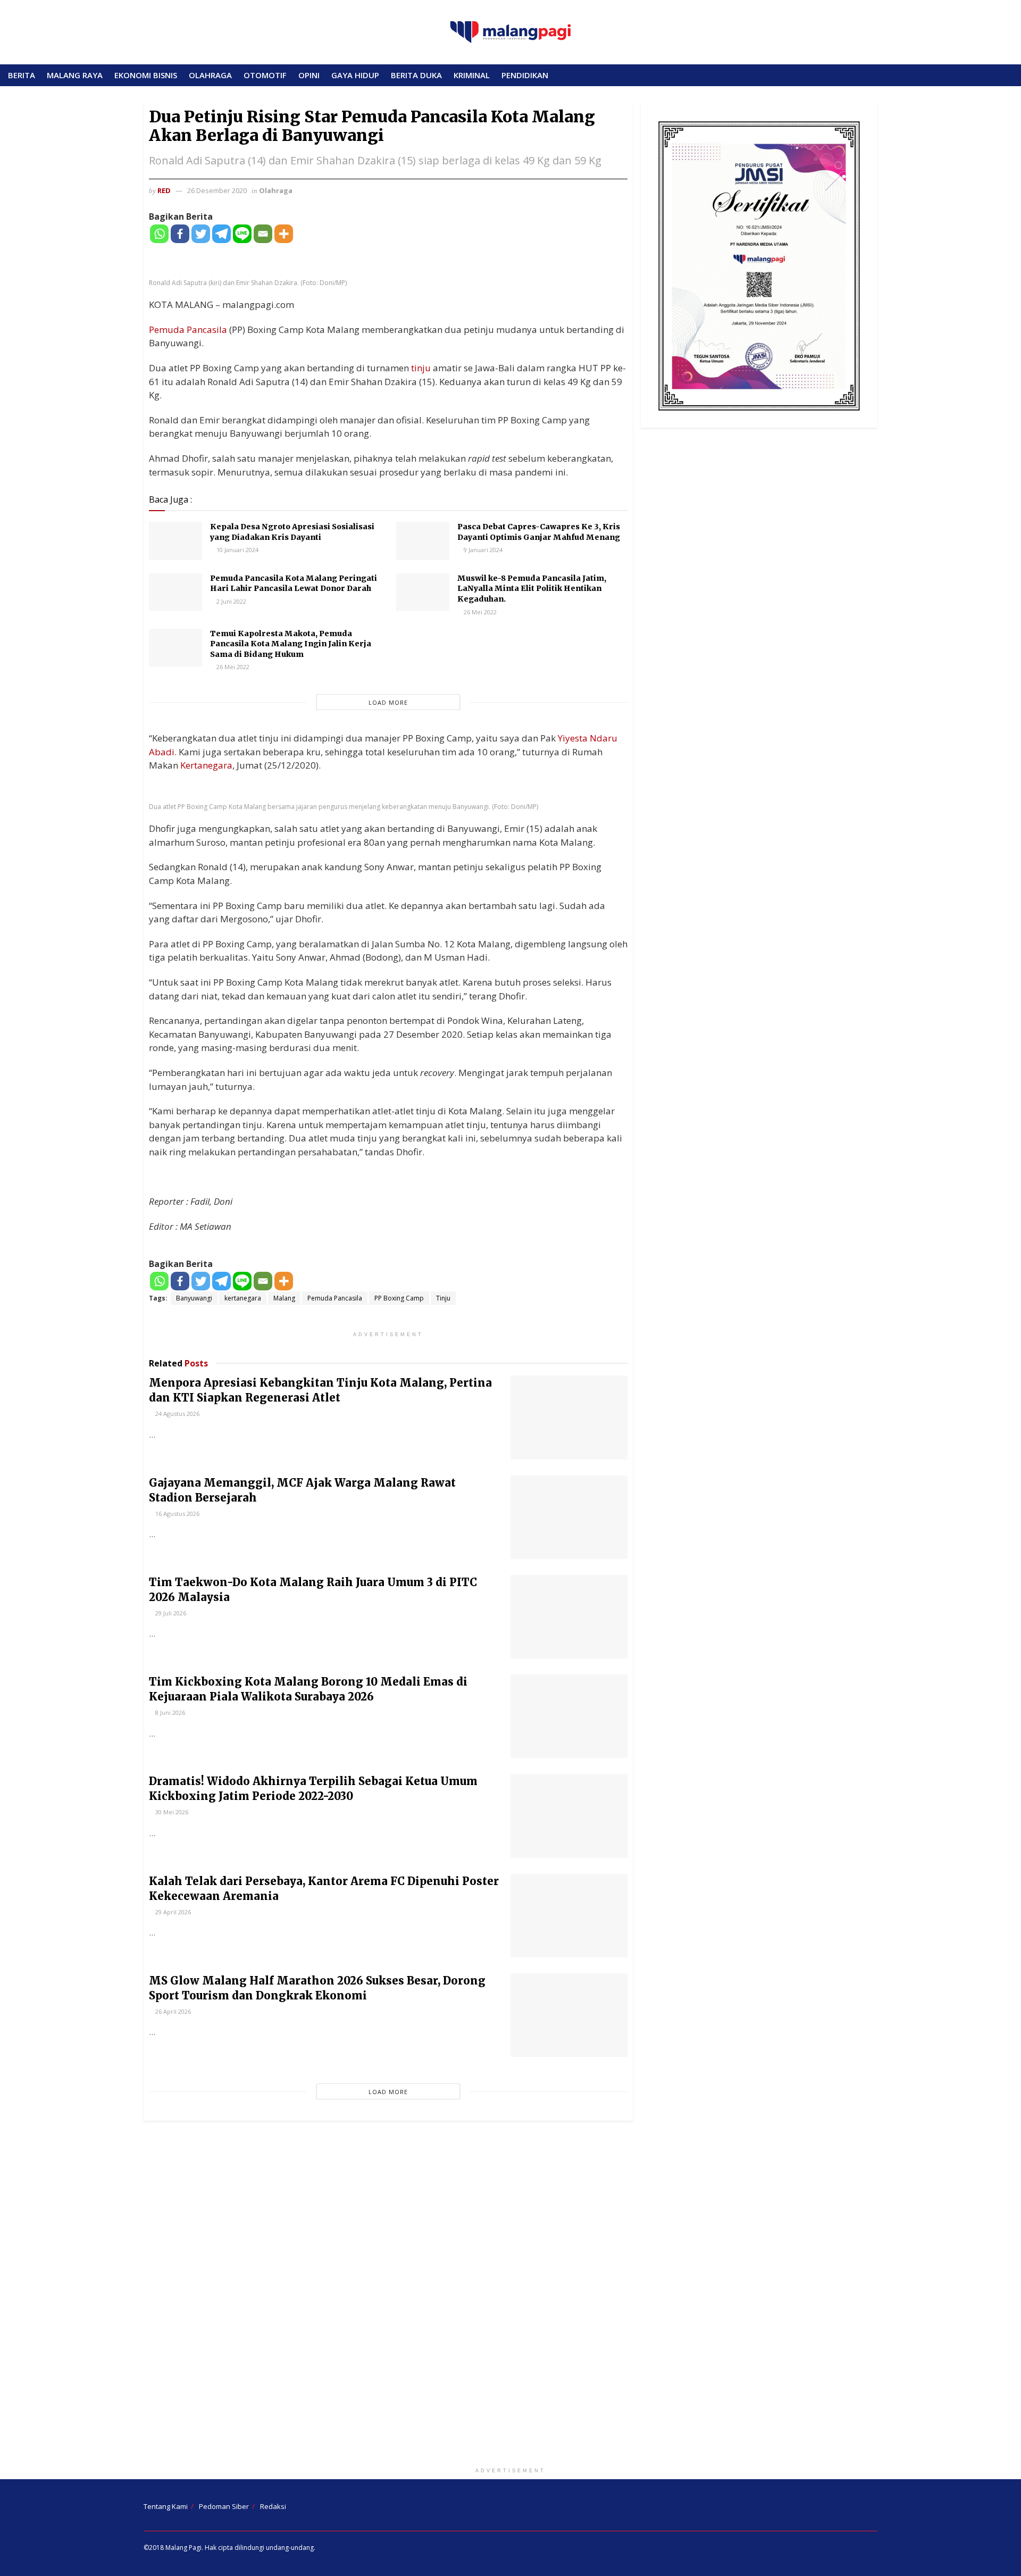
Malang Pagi (183, 2548)
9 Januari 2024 (482, 550)
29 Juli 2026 (170, 1613)
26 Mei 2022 (479, 612)
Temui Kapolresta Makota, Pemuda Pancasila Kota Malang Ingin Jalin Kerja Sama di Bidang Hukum (291, 644)
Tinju (443, 1298)
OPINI (309, 75)
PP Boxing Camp (399, 1298)
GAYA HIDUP (355, 75)
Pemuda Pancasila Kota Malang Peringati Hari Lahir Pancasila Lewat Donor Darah (294, 583)
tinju (421, 368)
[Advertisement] (510, 2296)
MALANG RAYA (75, 75)
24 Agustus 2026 (177, 1414)
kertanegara (243, 1298)
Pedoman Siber (224, 2506)
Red (164, 190)
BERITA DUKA (416, 75)
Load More (388, 702)
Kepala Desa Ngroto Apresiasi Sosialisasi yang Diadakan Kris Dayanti (292, 532)
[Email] (263, 234)
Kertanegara (206, 765)
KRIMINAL (472, 75)
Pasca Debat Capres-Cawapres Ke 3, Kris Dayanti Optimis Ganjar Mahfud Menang (539, 532)
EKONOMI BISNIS (146, 75)
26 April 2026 (172, 2011)
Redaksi (273, 2506)
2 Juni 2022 (231, 601)
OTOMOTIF (265, 75)
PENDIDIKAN (525, 75)
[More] (284, 234)
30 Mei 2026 (171, 1812)
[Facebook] (180, 234)
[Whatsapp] (159, 234)
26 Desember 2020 (217, 190)
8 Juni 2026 (169, 1712)
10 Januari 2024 (237, 550)
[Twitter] (201, 234)
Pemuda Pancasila (188, 330)
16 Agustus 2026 (177, 1514)
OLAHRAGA (210, 75)
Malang (284, 1298)
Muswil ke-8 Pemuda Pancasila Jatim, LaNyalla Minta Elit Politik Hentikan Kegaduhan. (532, 589)
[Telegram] (221, 234)
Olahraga (276, 190)
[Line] (242, 234)
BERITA (22, 75)
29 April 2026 (172, 1912)
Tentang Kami (166, 2506)
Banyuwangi (194, 1298)
